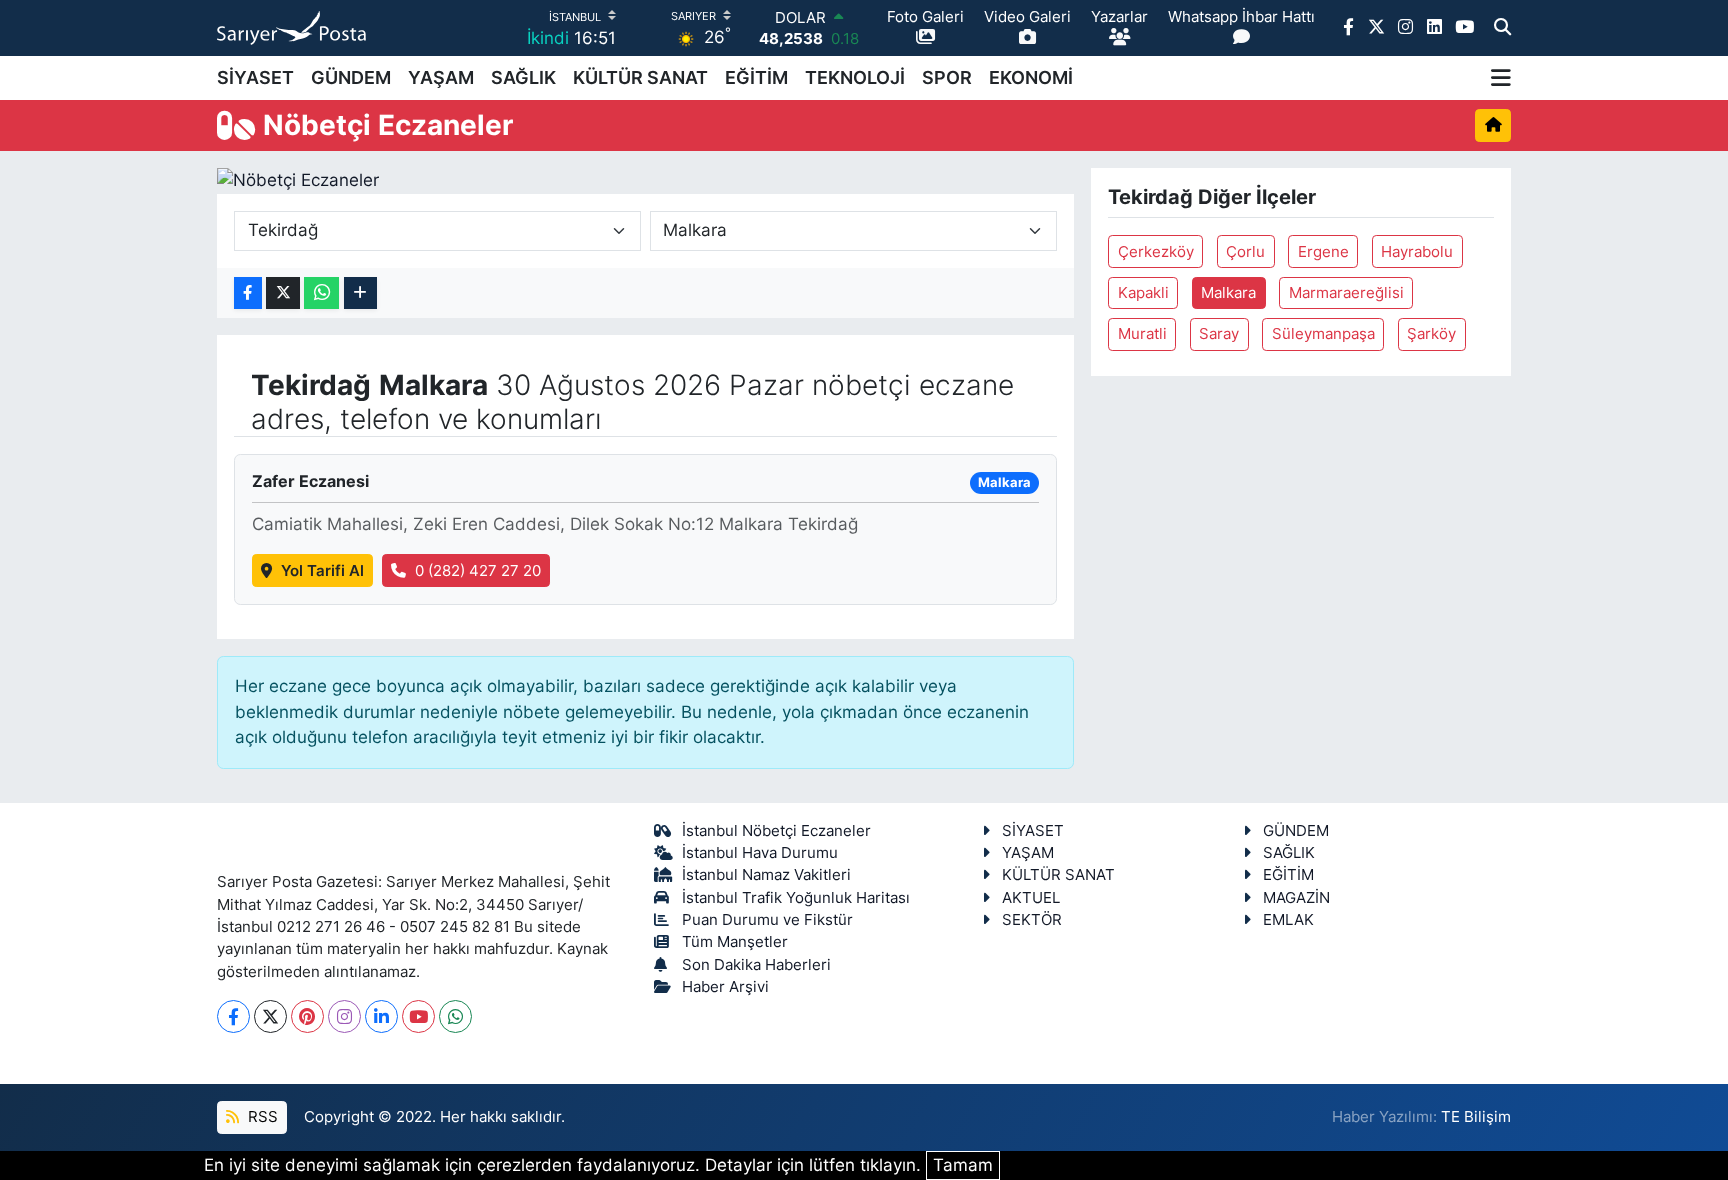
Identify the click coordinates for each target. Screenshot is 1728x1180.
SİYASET (255, 77)
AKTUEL (1031, 898)
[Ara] (1502, 28)
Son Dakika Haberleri (756, 965)
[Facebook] (233, 1016)
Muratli (1142, 334)
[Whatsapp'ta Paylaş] (321, 293)
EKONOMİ (1031, 77)
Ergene (1323, 252)
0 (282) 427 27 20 (478, 571)
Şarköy (1431, 334)
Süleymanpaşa (1323, 334)
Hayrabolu (1417, 252)
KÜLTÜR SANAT (640, 77)
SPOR (947, 77)
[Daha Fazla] (360, 293)
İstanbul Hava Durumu (760, 853)
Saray (1219, 334)
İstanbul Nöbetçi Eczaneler (776, 831)
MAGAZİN (1296, 898)
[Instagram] (344, 1016)
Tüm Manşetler (735, 942)
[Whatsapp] (455, 1016)
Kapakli (1143, 293)
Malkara (1228, 293)
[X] (270, 1016)
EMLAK (1288, 920)
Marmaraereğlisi (1346, 293)
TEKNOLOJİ (855, 77)
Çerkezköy (1156, 252)
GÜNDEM (351, 77)
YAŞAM (441, 77)
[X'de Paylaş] (283, 293)
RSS (261, 1117)
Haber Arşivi (725, 987)
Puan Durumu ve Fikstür (767, 920)
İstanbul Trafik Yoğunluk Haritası (796, 898)
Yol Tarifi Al (322, 571)
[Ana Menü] (1501, 78)
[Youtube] (418, 1016)
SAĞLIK (523, 77)
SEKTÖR (1032, 920)
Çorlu (1245, 252)
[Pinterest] (307, 1016)
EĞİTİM (756, 77)
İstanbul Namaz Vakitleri (766, 875)
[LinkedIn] (381, 1016)
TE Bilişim (1476, 1117)
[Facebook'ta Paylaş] (248, 293)
